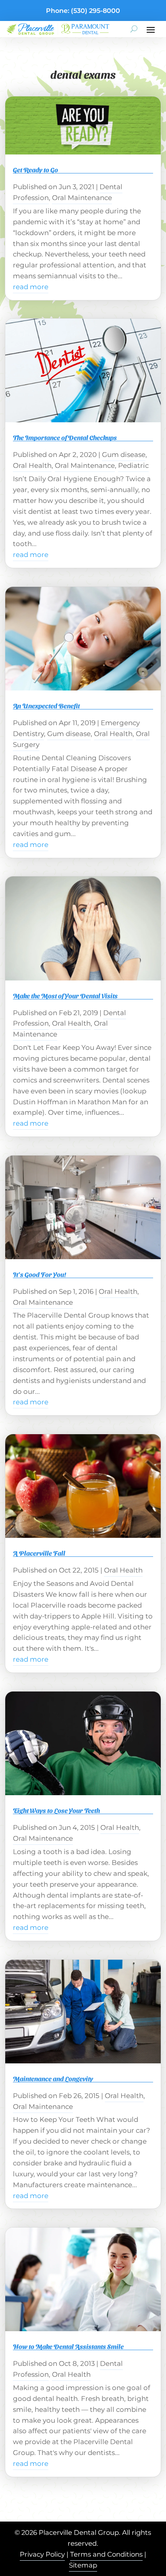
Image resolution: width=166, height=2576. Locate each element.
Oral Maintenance (82, 198)
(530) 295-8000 (95, 11)
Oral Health (32, 465)
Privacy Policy (42, 2554)
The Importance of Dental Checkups (65, 437)
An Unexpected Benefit (46, 706)
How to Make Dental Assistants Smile (68, 2346)
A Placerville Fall (39, 1553)
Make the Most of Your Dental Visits (65, 996)
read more (31, 287)
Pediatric (133, 465)
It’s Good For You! (39, 1274)
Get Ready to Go (35, 170)
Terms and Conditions (106, 2554)
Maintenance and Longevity (53, 2079)
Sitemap (83, 2565)
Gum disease (124, 455)
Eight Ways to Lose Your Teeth (56, 1810)
